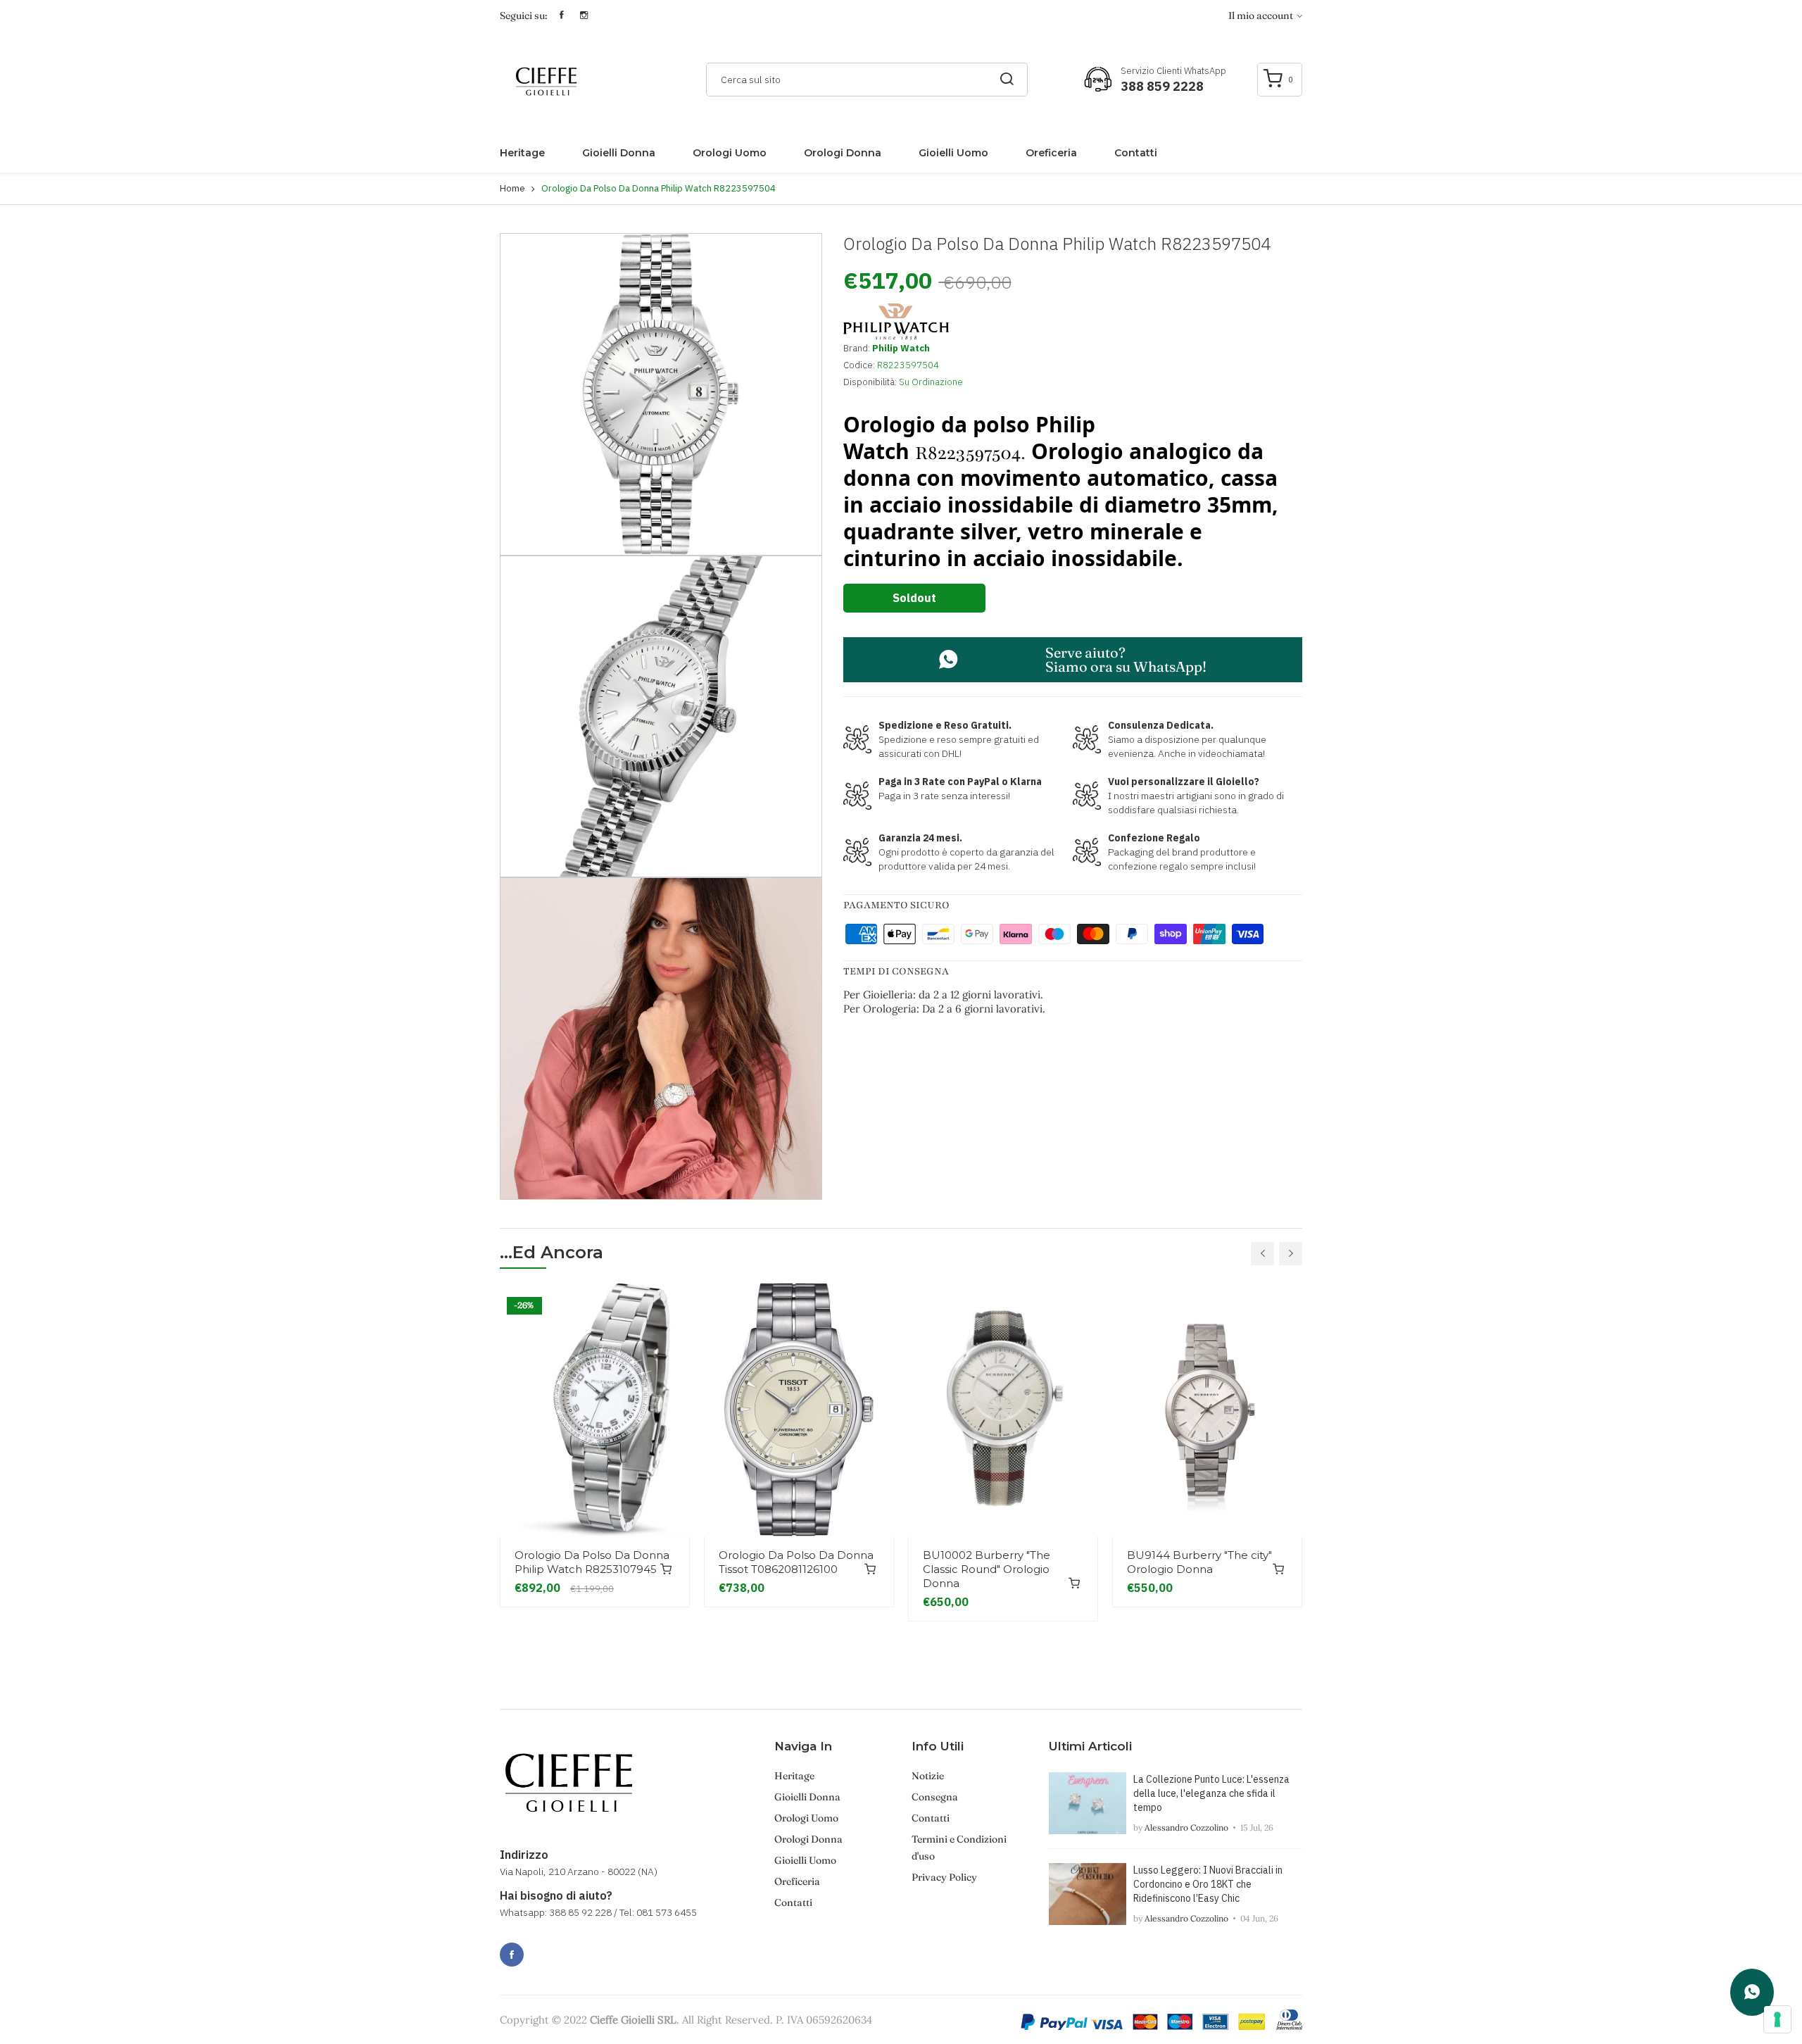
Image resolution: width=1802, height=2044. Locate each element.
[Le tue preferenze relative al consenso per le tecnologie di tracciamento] (1777, 2019)
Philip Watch (901, 348)
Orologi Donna (843, 153)
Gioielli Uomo (953, 153)
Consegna (935, 1797)
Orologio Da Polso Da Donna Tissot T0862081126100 (796, 1562)
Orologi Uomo (730, 153)
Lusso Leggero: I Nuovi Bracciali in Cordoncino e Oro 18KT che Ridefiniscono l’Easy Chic (1208, 1884)
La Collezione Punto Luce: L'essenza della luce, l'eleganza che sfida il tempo (1211, 1793)
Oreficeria (1051, 153)
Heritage (522, 153)
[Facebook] (512, 1955)
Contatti (1136, 153)
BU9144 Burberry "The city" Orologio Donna (1199, 1562)
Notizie (928, 1776)
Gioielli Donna (619, 153)
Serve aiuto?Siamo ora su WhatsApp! (1126, 659)
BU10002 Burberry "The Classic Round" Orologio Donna (987, 1569)
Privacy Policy (944, 1877)
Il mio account (1262, 15)
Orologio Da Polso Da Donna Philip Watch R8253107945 (592, 1562)
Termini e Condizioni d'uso (959, 1848)
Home (512, 188)
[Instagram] (543, 1947)
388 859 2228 (1162, 86)
